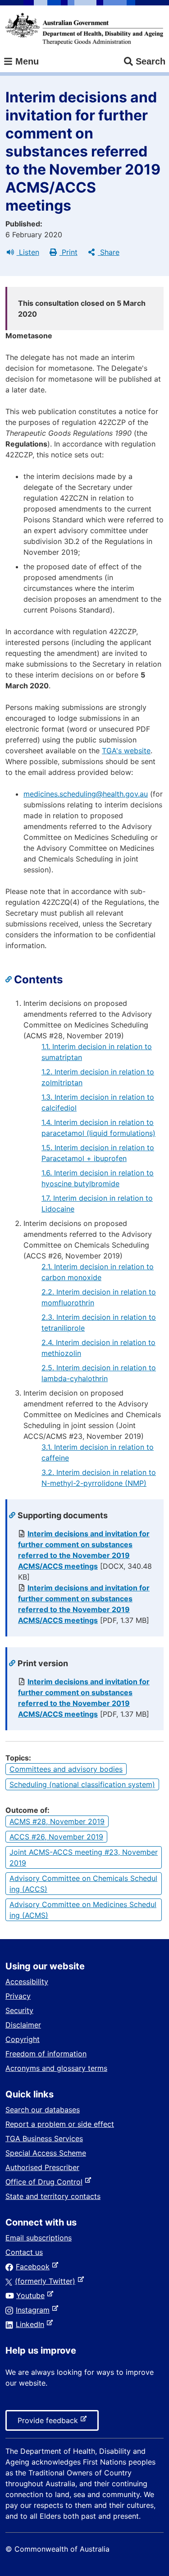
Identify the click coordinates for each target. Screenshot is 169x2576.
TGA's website (126, 751)
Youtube (32, 2295)
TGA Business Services (44, 2138)
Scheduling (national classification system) (82, 1784)
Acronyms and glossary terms (56, 2068)
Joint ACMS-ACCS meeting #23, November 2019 (84, 1857)
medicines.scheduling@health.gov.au (86, 794)
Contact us (24, 2252)
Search (151, 61)
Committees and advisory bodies (66, 1769)
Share (109, 252)
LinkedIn (32, 2324)
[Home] (84, 29)
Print (69, 252)
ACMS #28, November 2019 (57, 1821)
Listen (28, 252)
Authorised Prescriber (42, 2167)
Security (19, 2010)
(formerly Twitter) (47, 2281)
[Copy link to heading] (10, 980)
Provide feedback (50, 2423)
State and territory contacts (53, 2196)
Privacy (18, 1996)
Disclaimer (23, 2025)
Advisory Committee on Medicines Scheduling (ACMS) (83, 1910)
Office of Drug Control (46, 2182)
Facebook (34, 2267)
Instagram (34, 2310)
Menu (26, 61)
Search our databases (43, 2110)
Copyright (23, 2039)
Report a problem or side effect (60, 2124)
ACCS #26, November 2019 (56, 1837)
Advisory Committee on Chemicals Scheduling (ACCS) (83, 1884)
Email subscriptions (39, 2238)
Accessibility (27, 1982)
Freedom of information (46, 2054)
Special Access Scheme (46, 2153)
